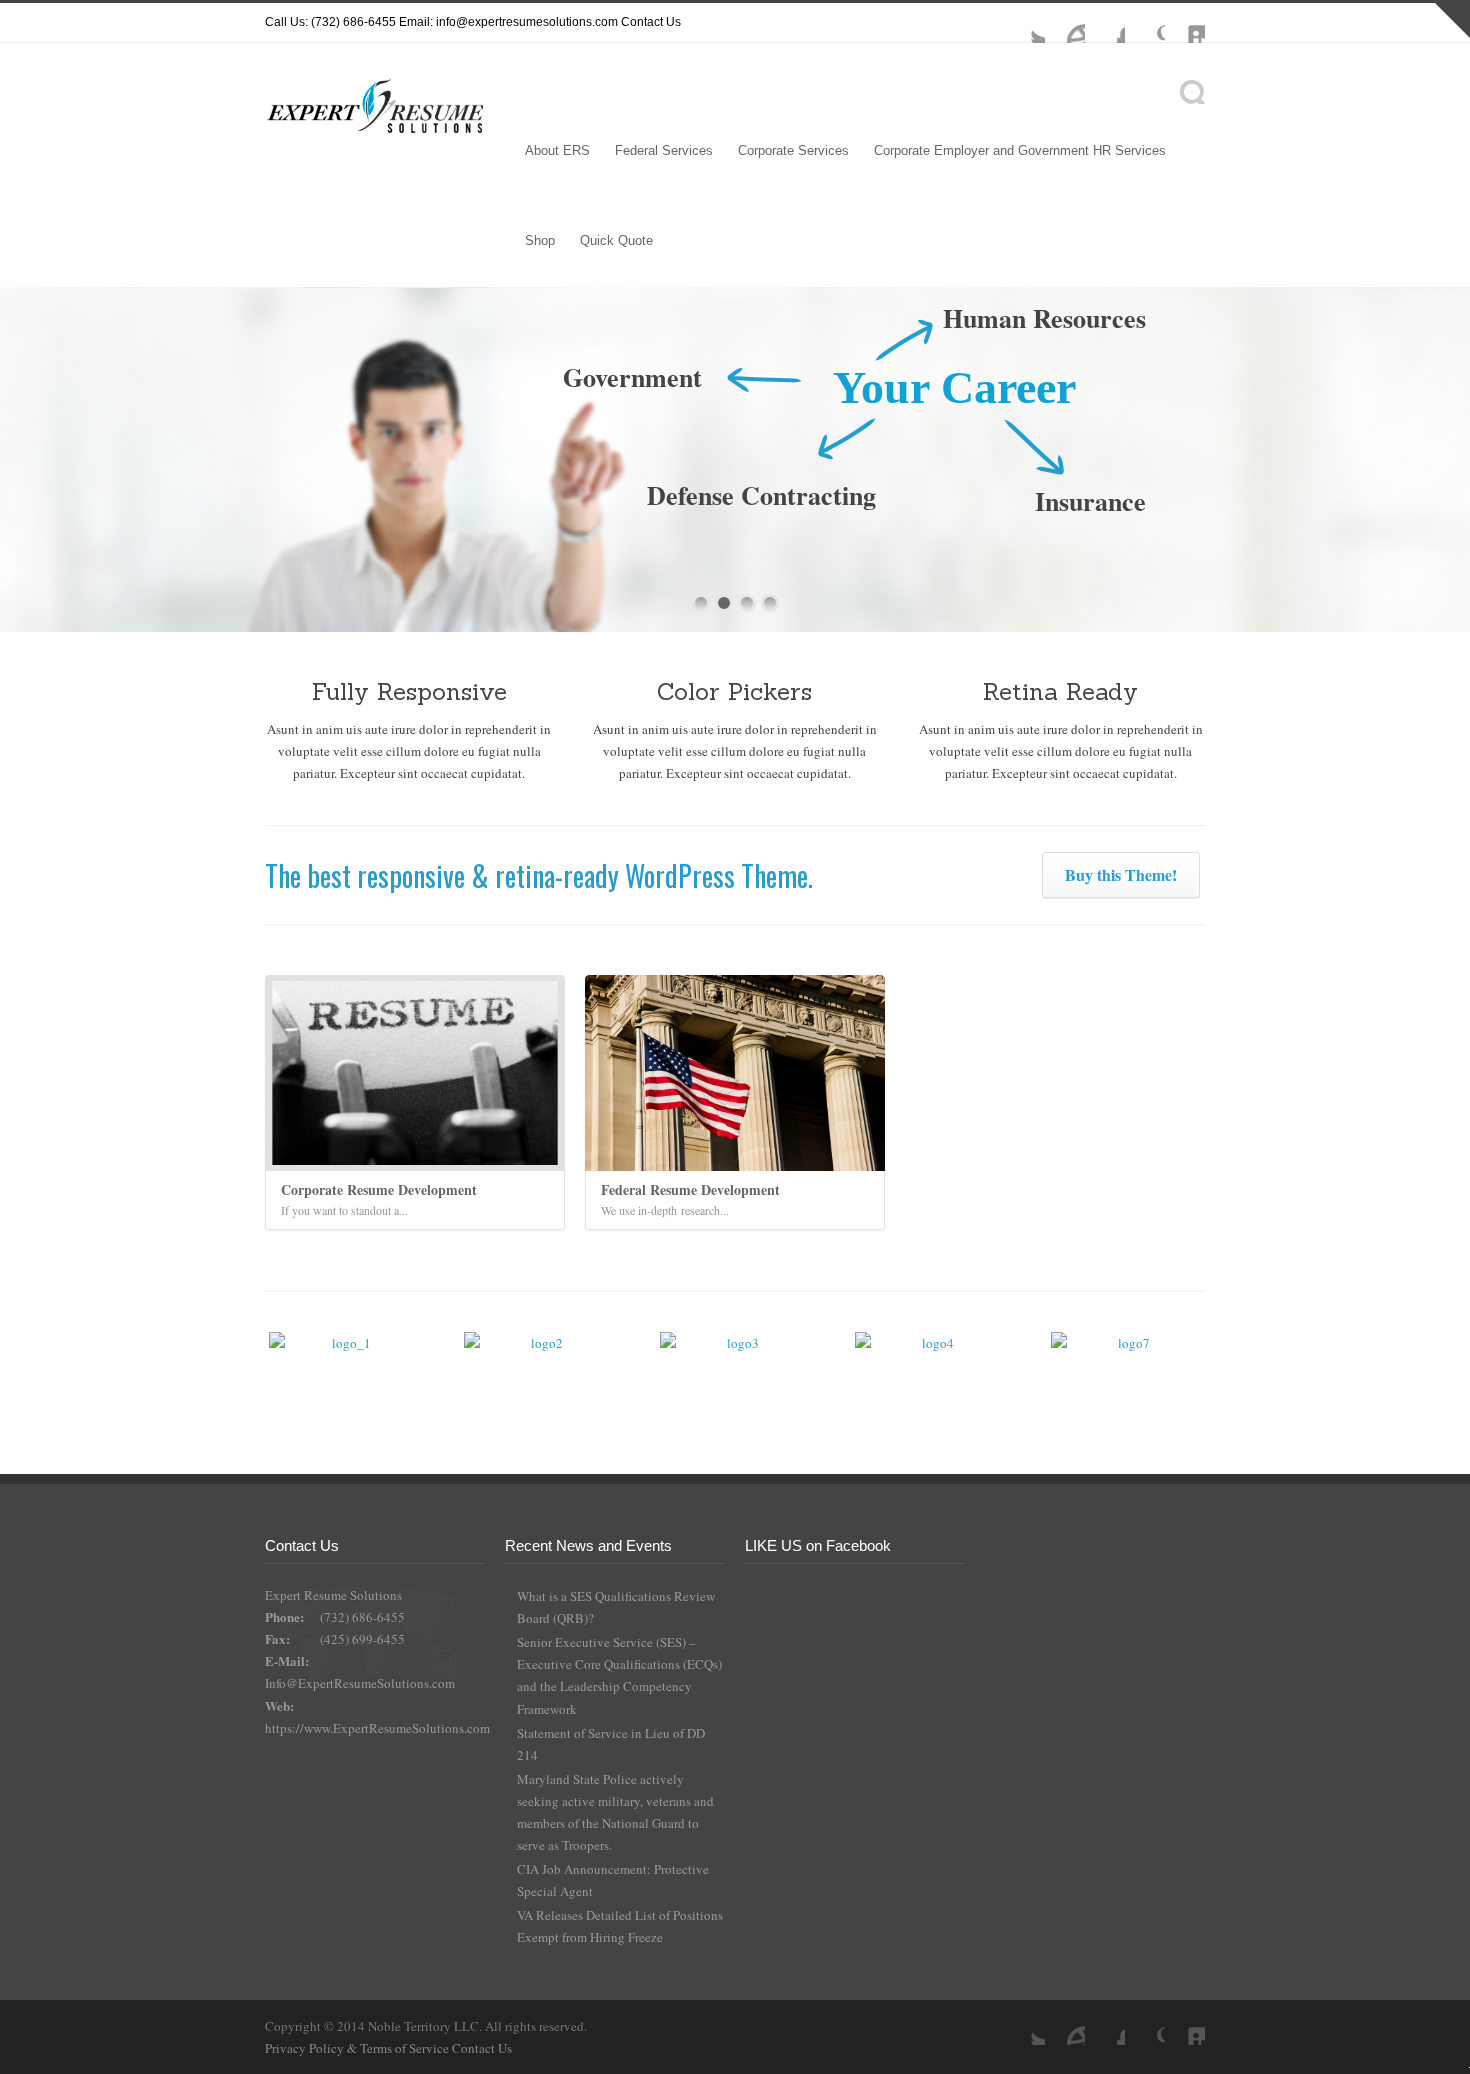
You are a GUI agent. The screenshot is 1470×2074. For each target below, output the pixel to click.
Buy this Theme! (1121, 874)
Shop (540, 240)
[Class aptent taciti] (930, 1369)
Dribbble (1065, 23)
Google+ (1145, 23)
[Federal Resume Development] (735, 1073)
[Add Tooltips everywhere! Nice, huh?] (344, 1369)
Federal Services (664, 150)
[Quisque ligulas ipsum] (735, 1369)
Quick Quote (616, 240)
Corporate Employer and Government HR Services (1020, 150)
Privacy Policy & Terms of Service (358, 2048)
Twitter (1025, 23)
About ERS (557, 150)
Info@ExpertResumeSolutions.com (360, 1683)
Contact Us (651, 22)
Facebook (1105, 23)
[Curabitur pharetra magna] (539, 1369)
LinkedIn (1185, 23)
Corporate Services (793, 150)
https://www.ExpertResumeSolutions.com (377, 1728)
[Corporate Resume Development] (415, 1073)
